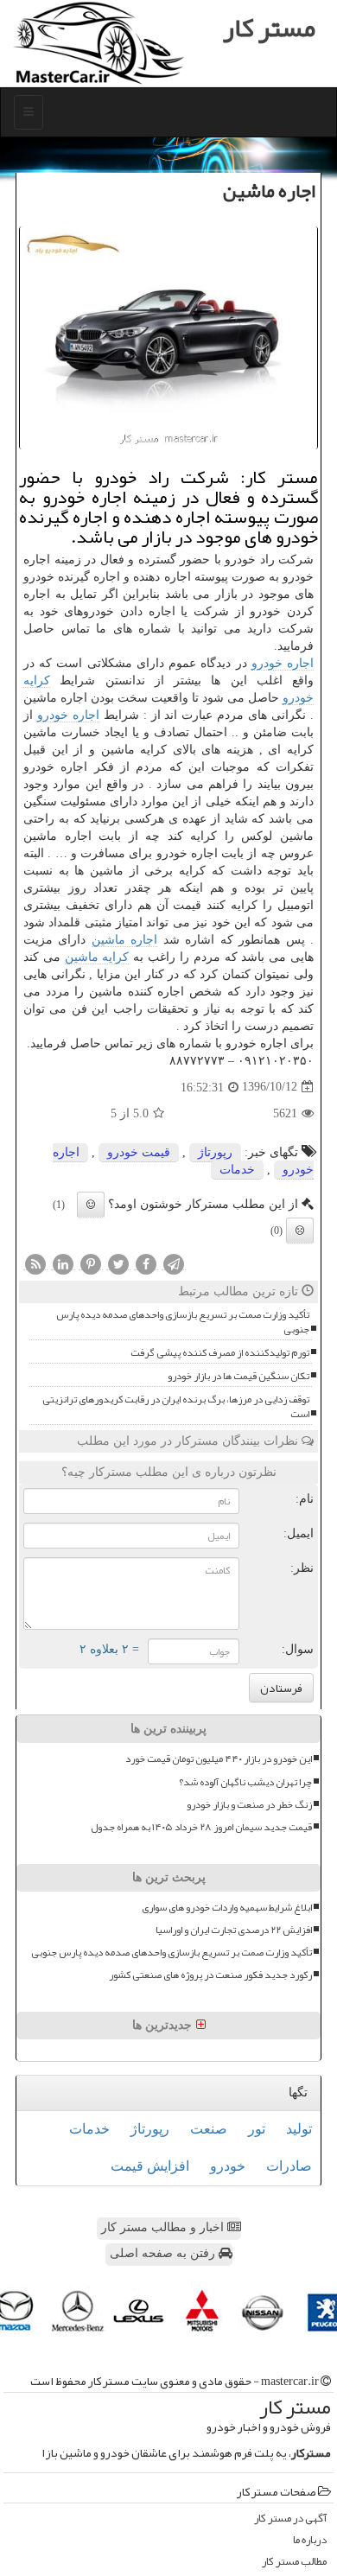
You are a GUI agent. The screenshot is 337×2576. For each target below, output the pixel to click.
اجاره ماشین (124, 940)
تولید (299, 2129)
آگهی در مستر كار (290, 2519)
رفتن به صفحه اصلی (164, 2253)
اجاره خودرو (283, 663)
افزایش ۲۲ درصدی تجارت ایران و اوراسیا (234, 1930)
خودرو (228, 2166)
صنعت (209, 2129)
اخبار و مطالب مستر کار (164, 2227)
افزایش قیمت (150, 2166)
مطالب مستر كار (294, 2562)
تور (257, 2129)
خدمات (237, 1170)
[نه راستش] (300, 1231)
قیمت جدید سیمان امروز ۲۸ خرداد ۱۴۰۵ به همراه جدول (201, 1827)
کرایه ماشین (97, 957)
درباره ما (310, 2540)
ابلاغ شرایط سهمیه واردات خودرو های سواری (227, 1908)
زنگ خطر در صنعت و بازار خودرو (249, 1805)
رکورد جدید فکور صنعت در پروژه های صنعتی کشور (210, 1975)
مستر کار (269, 28)
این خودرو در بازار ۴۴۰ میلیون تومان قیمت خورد (219, 1759)
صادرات (289, 2166)
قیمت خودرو (139, 1152)
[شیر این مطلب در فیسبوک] (146, 1263)
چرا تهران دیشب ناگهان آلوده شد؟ (245, 1782)
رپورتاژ (215, 1152)
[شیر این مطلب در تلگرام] (174, 1263)
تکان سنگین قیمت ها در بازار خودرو (238, 1376)
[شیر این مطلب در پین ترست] (91, 1263)
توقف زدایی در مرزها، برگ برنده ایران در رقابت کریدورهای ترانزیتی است (176, 1407)
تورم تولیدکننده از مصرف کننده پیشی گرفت (220, 1353)
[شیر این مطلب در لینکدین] (63, 1263)
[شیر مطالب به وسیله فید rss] (35, 1263)
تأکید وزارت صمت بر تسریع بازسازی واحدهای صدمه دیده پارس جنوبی (183, 1322)
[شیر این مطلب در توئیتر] (118, 1263)
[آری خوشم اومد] (91, 1205)
